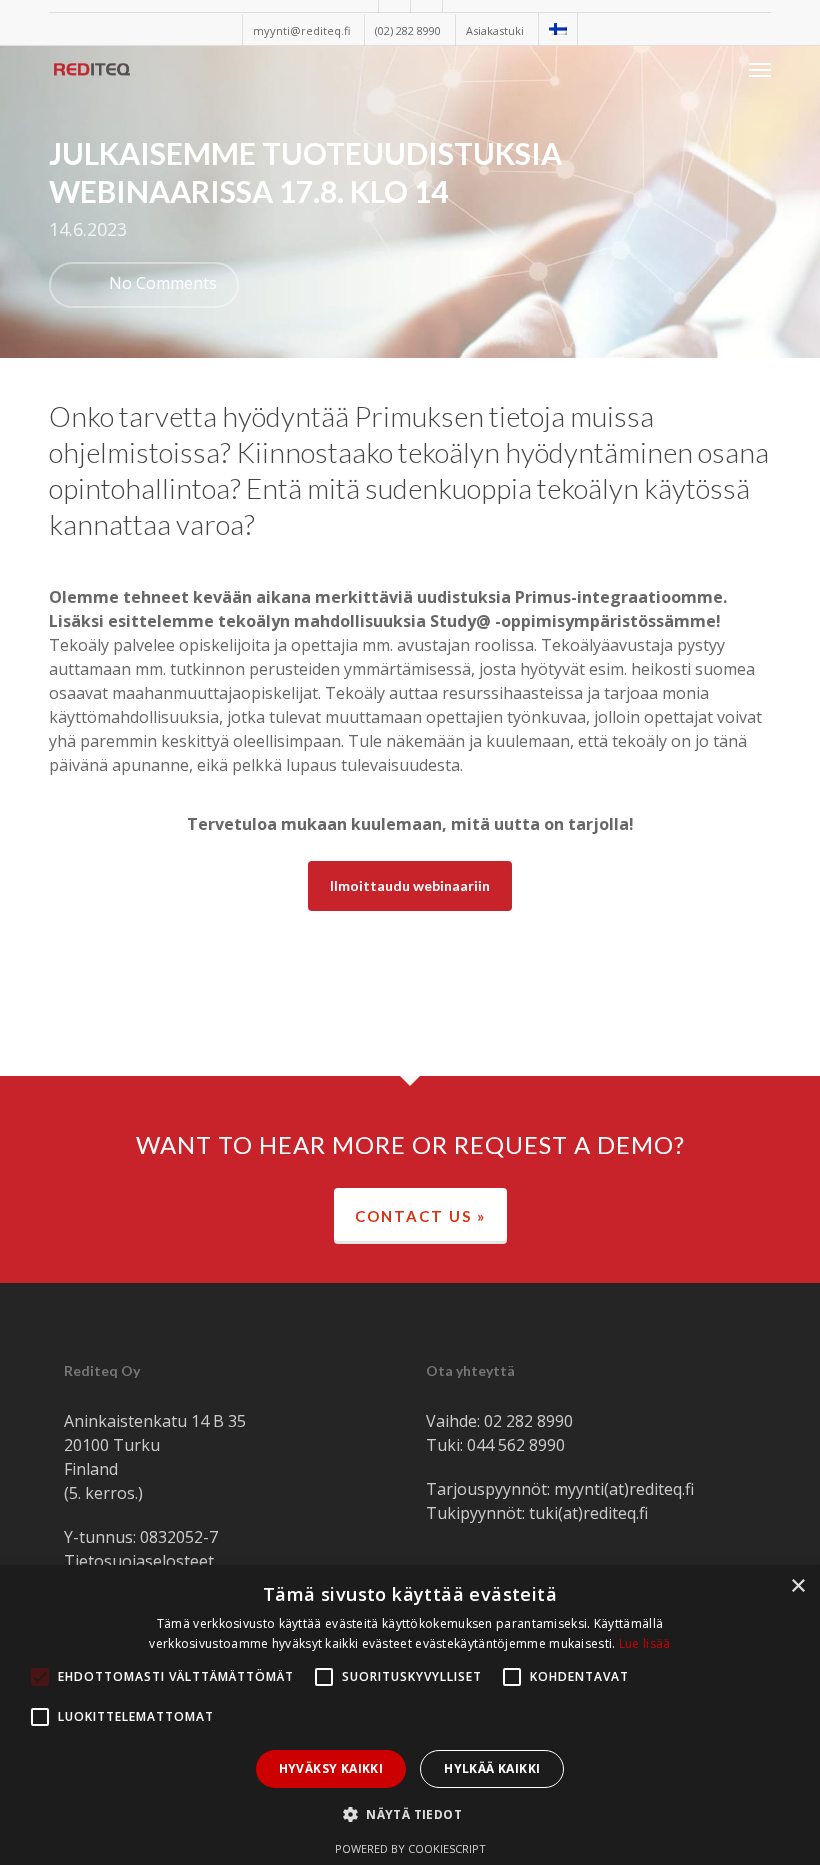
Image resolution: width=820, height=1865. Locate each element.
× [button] (797, 1586)
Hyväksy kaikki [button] (331, 1768)
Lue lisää (645, 1643)
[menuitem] (557, 29)
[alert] (410, 1715)
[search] (720, 69)
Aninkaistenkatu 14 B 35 (155, 1421)
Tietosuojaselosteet (139, 1561)
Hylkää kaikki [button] (492, 1768)
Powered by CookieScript (410, 1848)
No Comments (161, 283)
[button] (760, 69)
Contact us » (420, 1216)
